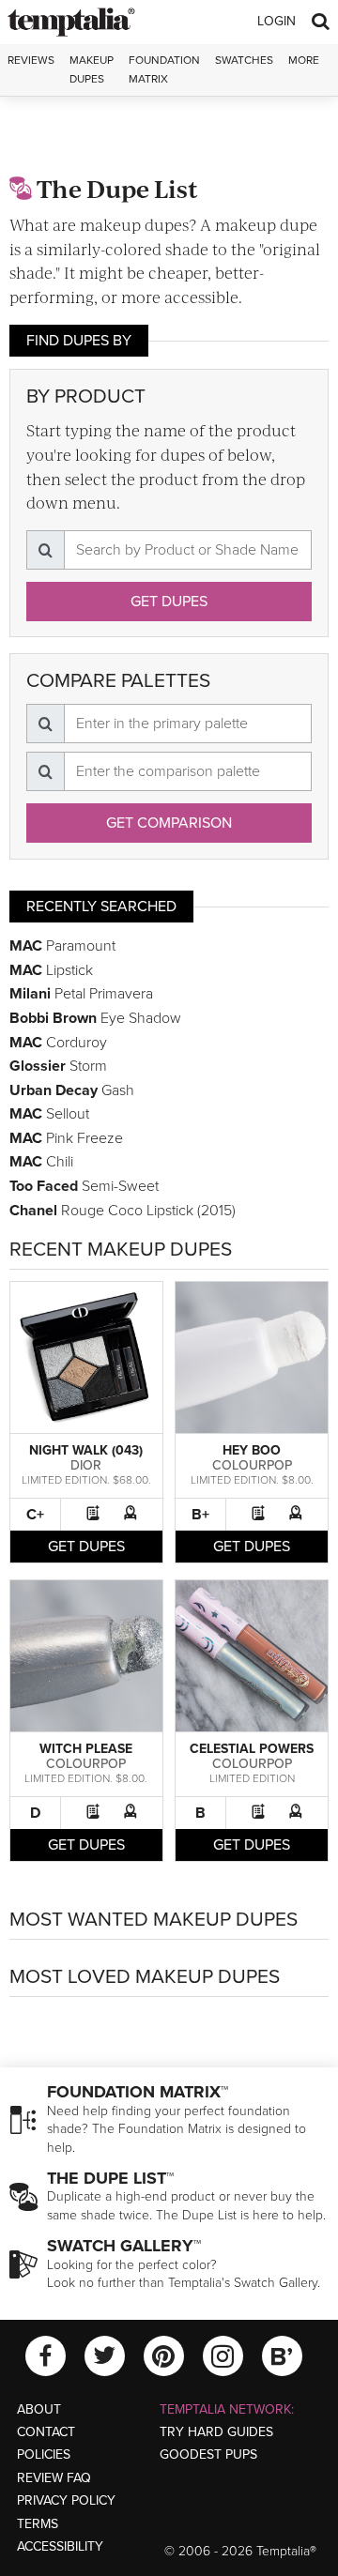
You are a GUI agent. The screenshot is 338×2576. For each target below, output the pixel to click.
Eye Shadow (95, 1018)
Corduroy (58, 1043)
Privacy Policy (66, 2500)
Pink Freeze (66, 1138)
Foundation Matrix (164, 69)
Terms (38, 2524)
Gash (72, 1090)
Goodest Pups (208, 2454)
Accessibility (60, 2546)
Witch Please (86, 1749)
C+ (35, 1515)
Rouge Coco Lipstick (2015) (123, 1211)
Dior (86, 1465)
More (304, 60)
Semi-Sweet (84, 1186)
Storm (58, 1066)
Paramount (62, 946)
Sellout (49, 1114)
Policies (44, 2454)
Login (277, 21)
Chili (41, 1162)
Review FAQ (54, 2478)
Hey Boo (252, 1450)
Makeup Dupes (92, 69)
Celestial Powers (252, 1749)
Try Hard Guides (216, 2432)
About (39, 2409)
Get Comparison (169, 823)
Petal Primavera (81, 994)
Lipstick (51, 970)
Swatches (244, 60)
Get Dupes (169, 602)
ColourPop (252, 1465)
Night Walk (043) (86, 1450)
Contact (46, 2432)
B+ (200, 1515)
